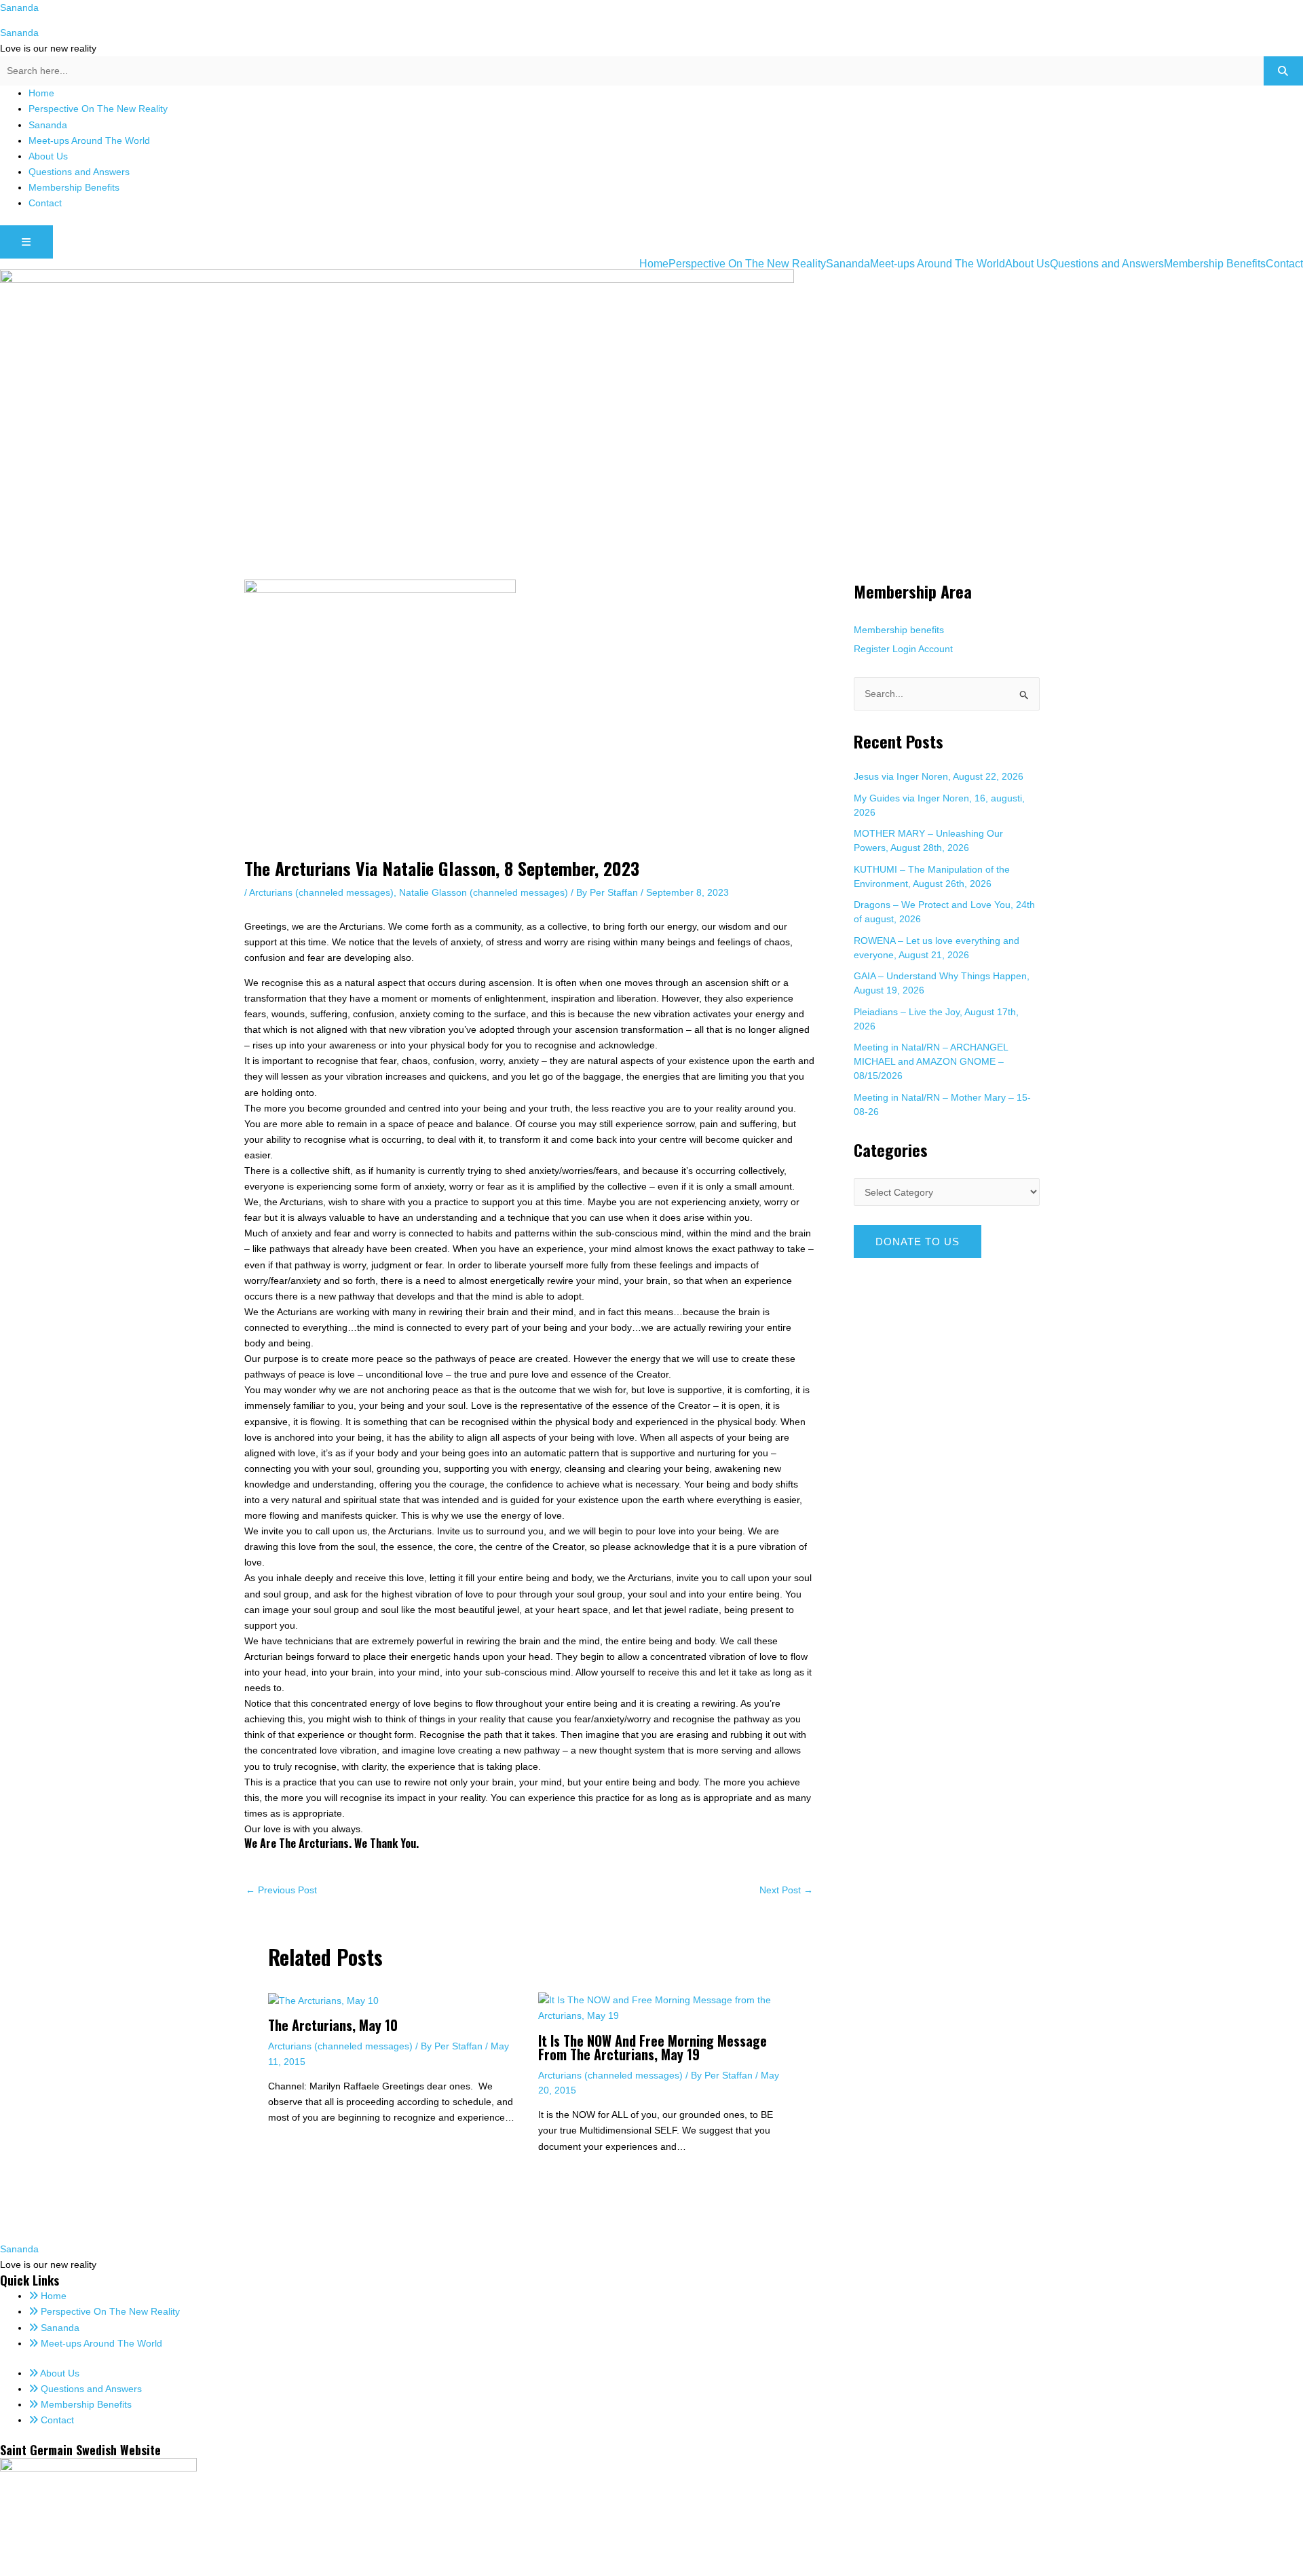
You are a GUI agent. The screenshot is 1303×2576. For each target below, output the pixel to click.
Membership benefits (899, 630)
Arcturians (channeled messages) (321, 892)
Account (936, 649)
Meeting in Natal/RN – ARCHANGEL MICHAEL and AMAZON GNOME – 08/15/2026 (931, 1061)
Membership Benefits (74, 187)
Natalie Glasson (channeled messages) (484, 892)
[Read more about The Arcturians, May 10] (323, 2000)
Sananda (19, 7)
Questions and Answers (79, 172)
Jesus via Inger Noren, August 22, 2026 (939, 776)
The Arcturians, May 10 (333, 2025)
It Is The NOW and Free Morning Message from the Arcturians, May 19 (653, 2047)
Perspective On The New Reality (98, 109)
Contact (45, 203)
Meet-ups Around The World (89, 140)
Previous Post (281, 1890)
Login (904, 649)
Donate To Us (918, 1242)
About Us (48, 156)
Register (872, 649)
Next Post (786, 1890)
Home (41, 93)
